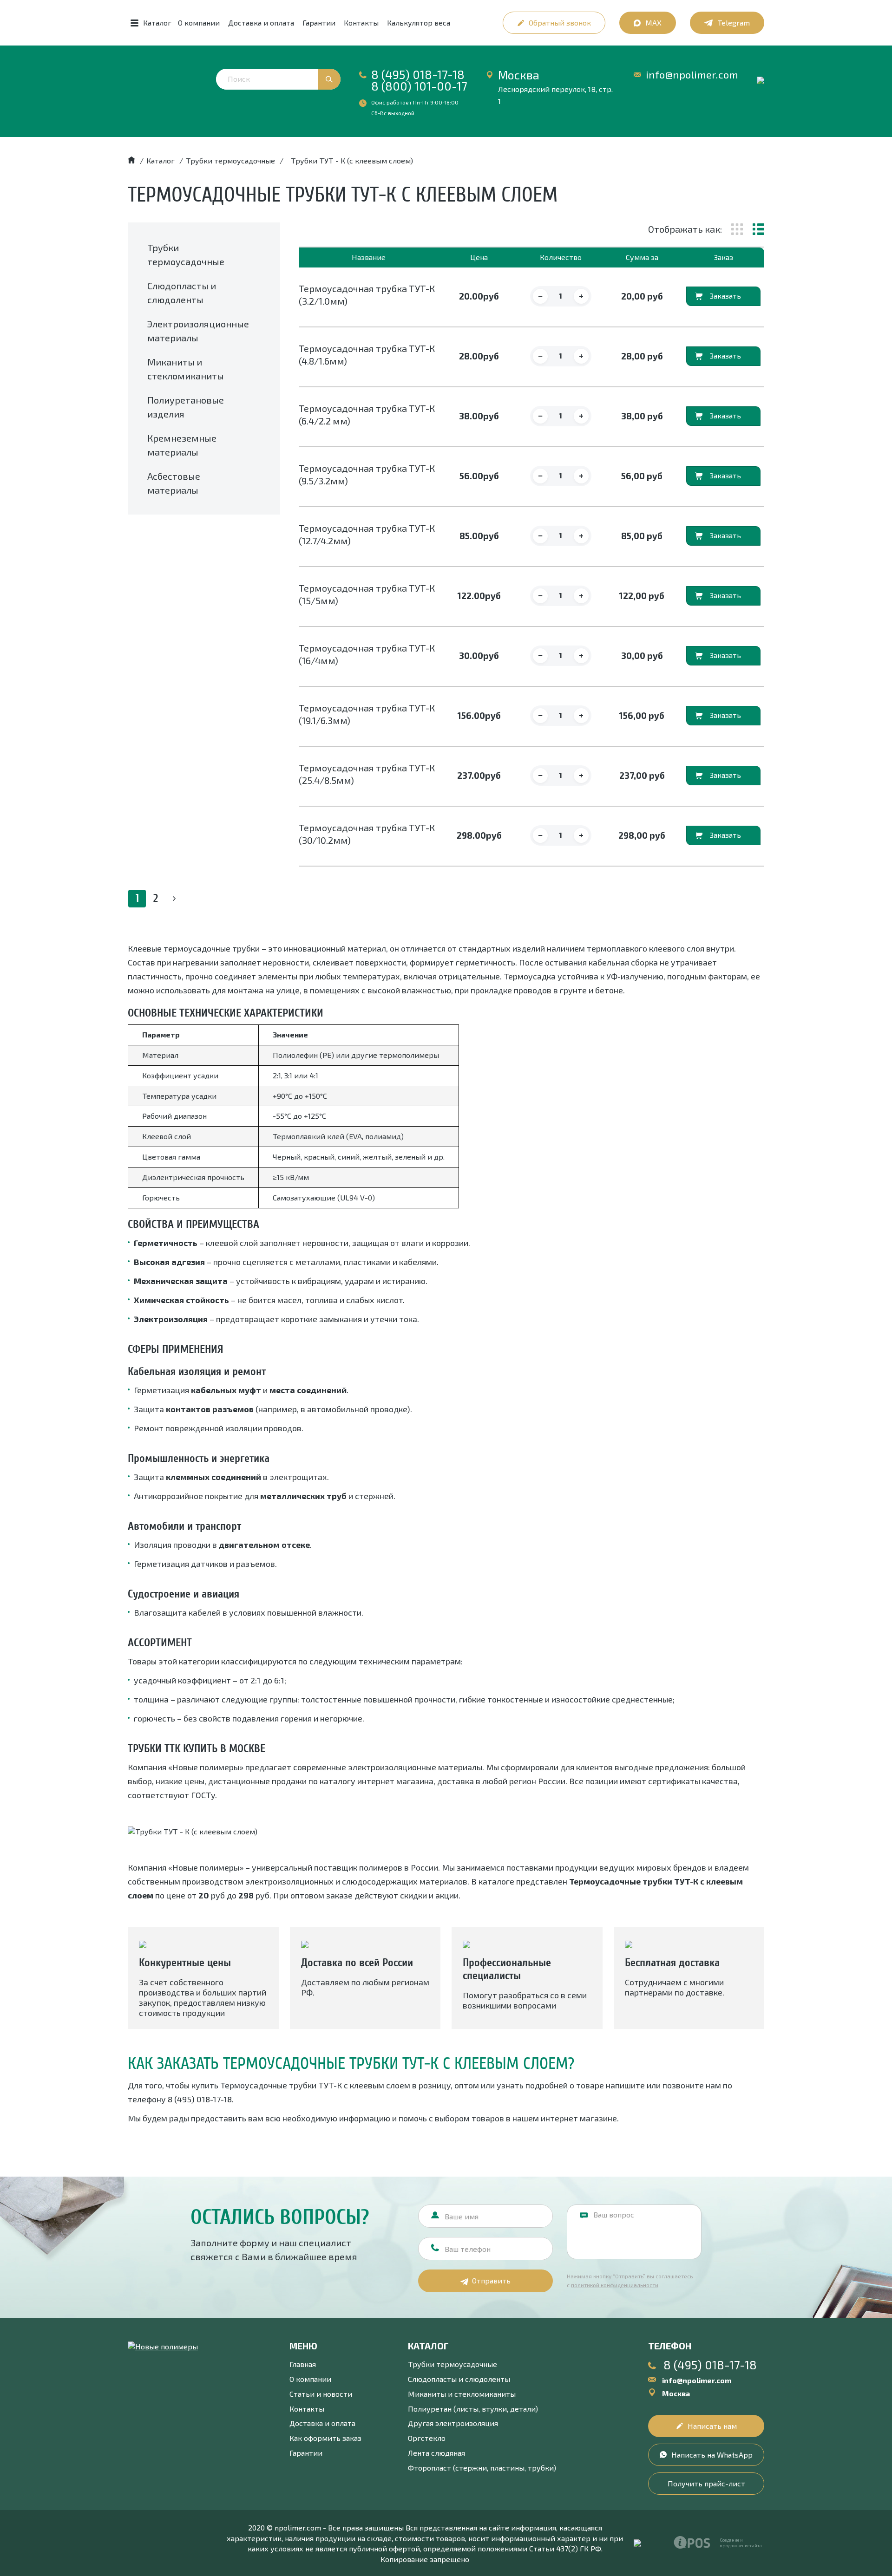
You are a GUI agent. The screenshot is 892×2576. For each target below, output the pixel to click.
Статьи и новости (321, 2394)
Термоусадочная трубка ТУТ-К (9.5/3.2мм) (367, 474)
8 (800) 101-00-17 (419, 86)
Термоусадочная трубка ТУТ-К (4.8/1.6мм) (367, 355)
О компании (199, 23)
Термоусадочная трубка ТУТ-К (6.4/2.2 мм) (367, 414)
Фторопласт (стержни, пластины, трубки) (482, 2468)
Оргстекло (427, 2438)
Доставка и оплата (261, 23)
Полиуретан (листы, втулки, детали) (473, 2409)
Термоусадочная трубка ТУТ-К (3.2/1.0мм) (367, 295)
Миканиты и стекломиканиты (462, 2394)
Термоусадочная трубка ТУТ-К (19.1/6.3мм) (367, 714)
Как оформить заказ (325, 2438)
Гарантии (319, 23)
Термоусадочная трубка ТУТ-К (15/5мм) (367, 594)
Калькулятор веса (419, 23)
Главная (303, 2364)
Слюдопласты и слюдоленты (459, 2379)
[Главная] (131, 160)
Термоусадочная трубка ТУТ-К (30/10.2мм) (367, 834)
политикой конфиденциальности (615, 2285)
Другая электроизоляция (453, 2423)
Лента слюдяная (436, 2453)
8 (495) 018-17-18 (418, 74)
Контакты (361, 23)
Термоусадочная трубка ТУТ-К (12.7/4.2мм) (367, 534)
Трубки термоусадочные (453, 2364)
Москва (519, 75)
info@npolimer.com (692, 75)
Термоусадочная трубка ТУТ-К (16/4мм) (367, 654)
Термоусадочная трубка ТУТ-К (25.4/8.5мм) (367, 774)
